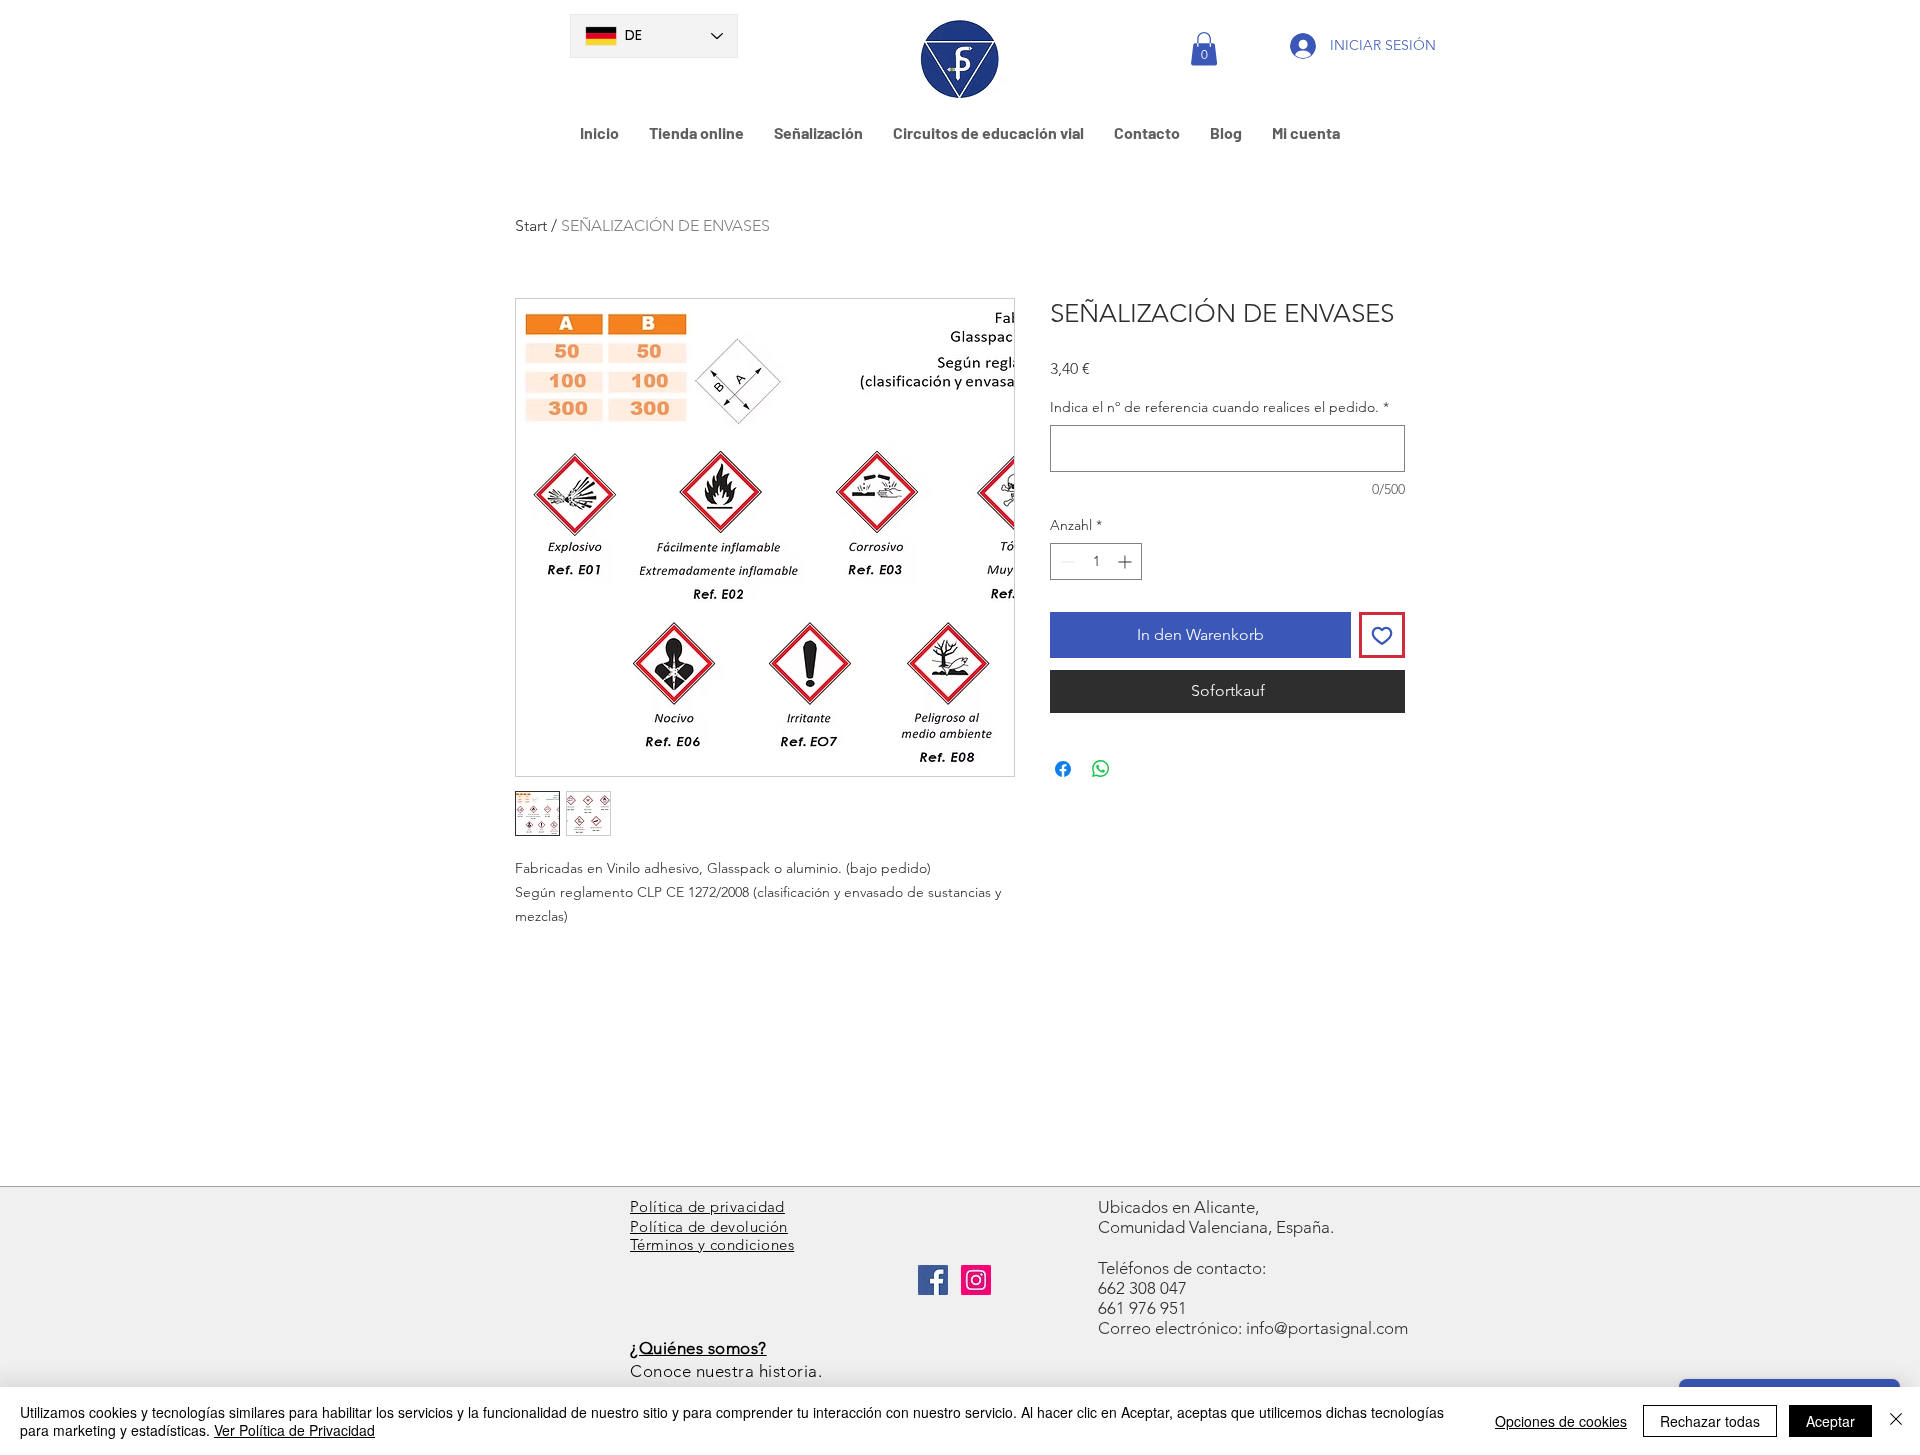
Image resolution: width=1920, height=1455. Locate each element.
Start (531, 225)
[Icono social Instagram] (976, 1280)
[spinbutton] (1096, 561)
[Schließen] (1896, 1421)
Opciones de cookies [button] (1561, 1421)
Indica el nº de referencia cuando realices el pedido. (1219, 407)
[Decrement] (1065, 561)
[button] (1204, 48)
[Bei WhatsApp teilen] (1101, 769)
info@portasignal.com (1327, 1328)
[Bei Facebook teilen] (1063, 769)
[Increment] (1126, 561)
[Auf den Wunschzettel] (1382, 635)
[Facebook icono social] (933, 1280)
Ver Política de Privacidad (294, 1430)
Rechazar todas (1710, 1421)
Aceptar (1830, 1421)
